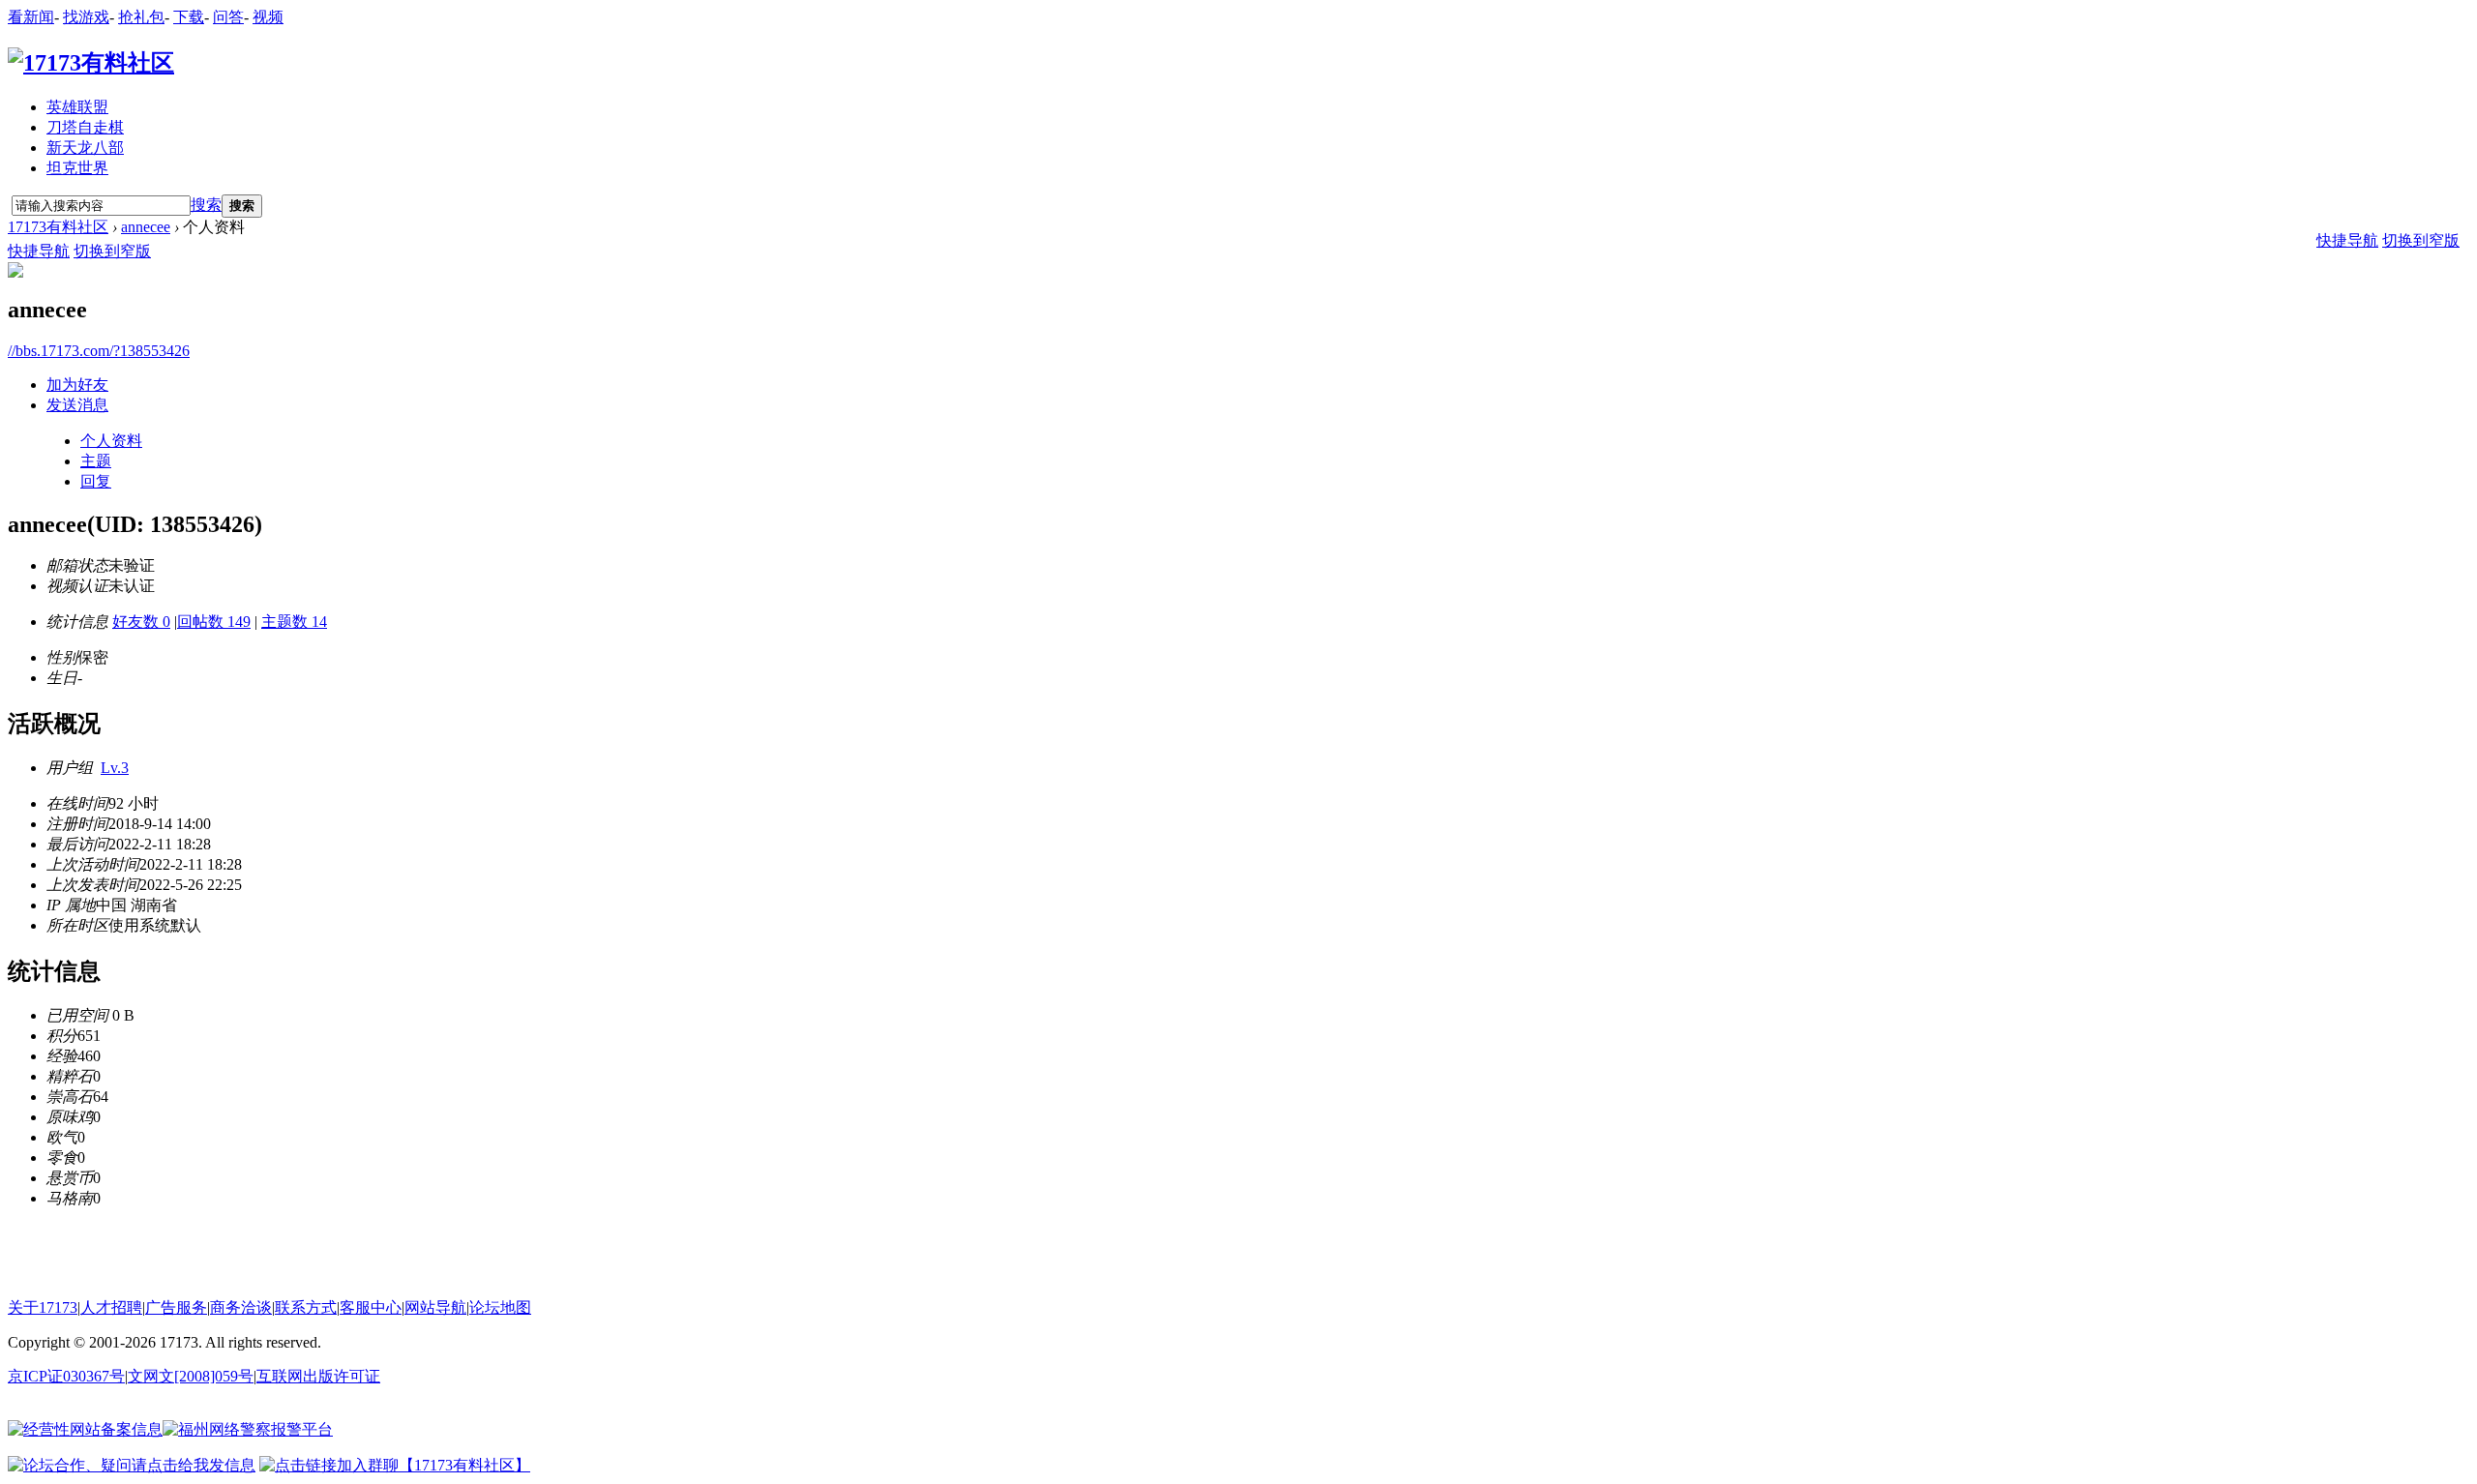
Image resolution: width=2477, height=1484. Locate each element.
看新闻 (31, 17)
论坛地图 (500, 1307)
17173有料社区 (58, 227)
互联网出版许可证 (318, 1376)
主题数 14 (294, 622)
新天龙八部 (85, 148)
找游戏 (86, 17)
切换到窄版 (112, 251)
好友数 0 (141, 622)
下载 (189, 17)
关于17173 (43, 1307)
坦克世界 (77, 168)
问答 (228, 17)
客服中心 (371, 1307)
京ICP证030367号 (66, 1376)
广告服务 (176, 1307)
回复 (96, 481)
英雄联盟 (77, 107)
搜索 (206, 205)
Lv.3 (115, 768)
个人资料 (111, 441)
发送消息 (77, 405)
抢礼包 (141, 17)
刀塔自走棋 (85, 127)
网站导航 (435, 1307)
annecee (146, 227)
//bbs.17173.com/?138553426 (99, 351)
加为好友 (77, 385)
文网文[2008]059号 (191, 1376)
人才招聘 (111, 1307)
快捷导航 (39, 251)
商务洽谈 (241, 1307)
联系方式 (306, 1307)
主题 (96, 461)
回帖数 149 (214, 622)
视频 (268, 17)
